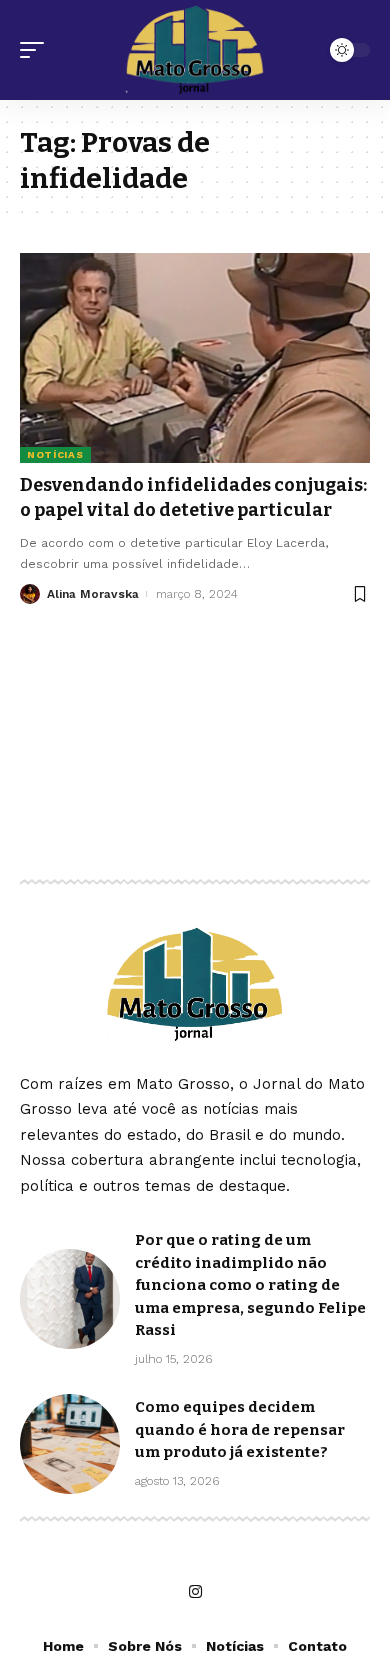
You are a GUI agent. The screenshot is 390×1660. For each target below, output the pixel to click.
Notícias (55, 454)
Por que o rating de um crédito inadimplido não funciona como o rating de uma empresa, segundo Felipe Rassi (250, 1285)
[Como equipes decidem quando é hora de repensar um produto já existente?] (70, 1444)
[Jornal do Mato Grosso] (195, 49)
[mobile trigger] (37, 50)
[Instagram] (195, 1592)
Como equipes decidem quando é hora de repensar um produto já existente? (240, 1429)
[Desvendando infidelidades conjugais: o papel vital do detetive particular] (195, 358)
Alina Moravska (93, 594)
